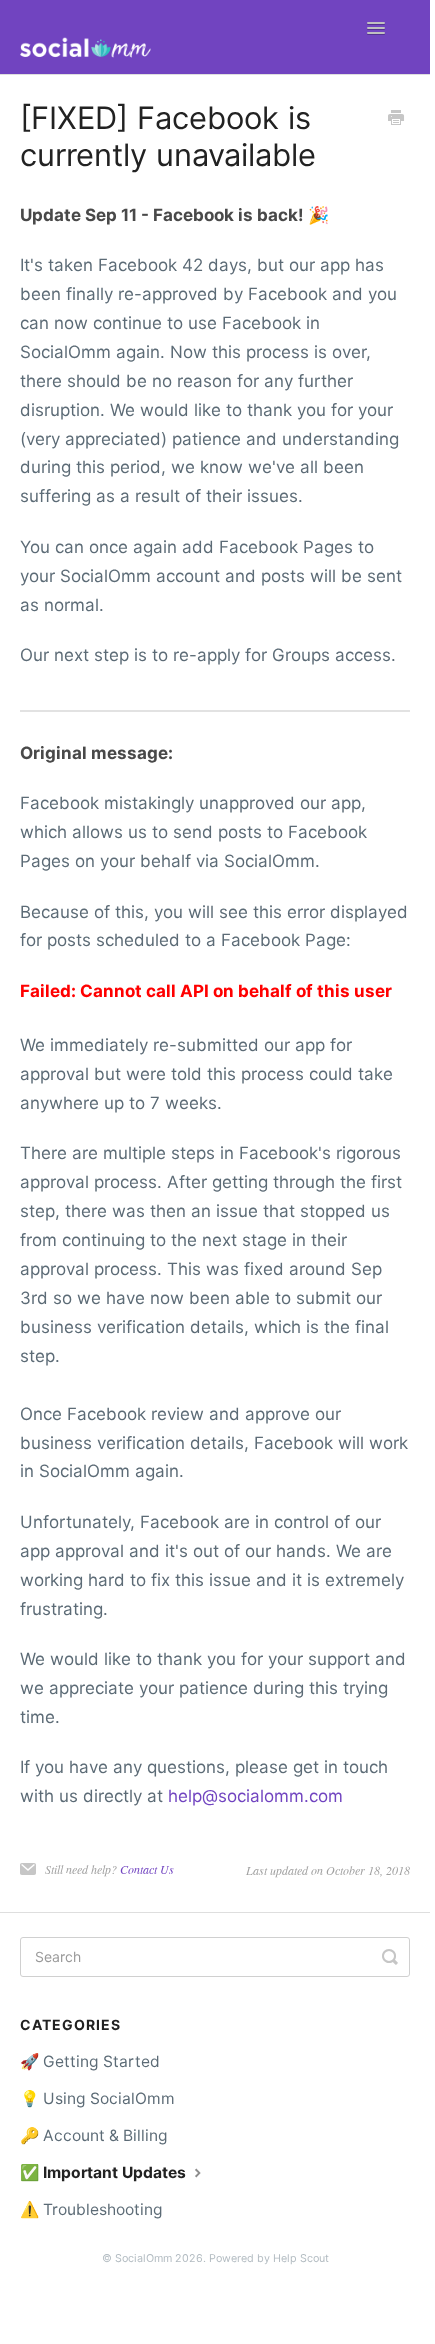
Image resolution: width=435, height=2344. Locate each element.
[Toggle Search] (390, 1957)
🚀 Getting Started (90, 2061)
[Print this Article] (396, 119)
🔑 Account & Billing (94, 2135)
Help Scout (301, 2258)
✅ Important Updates (105, 2172)
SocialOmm (143, 2258)
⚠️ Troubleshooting (91, 2209)
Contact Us (147, 1869)
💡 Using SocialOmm (97, 2098)
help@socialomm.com (255, 1796)
